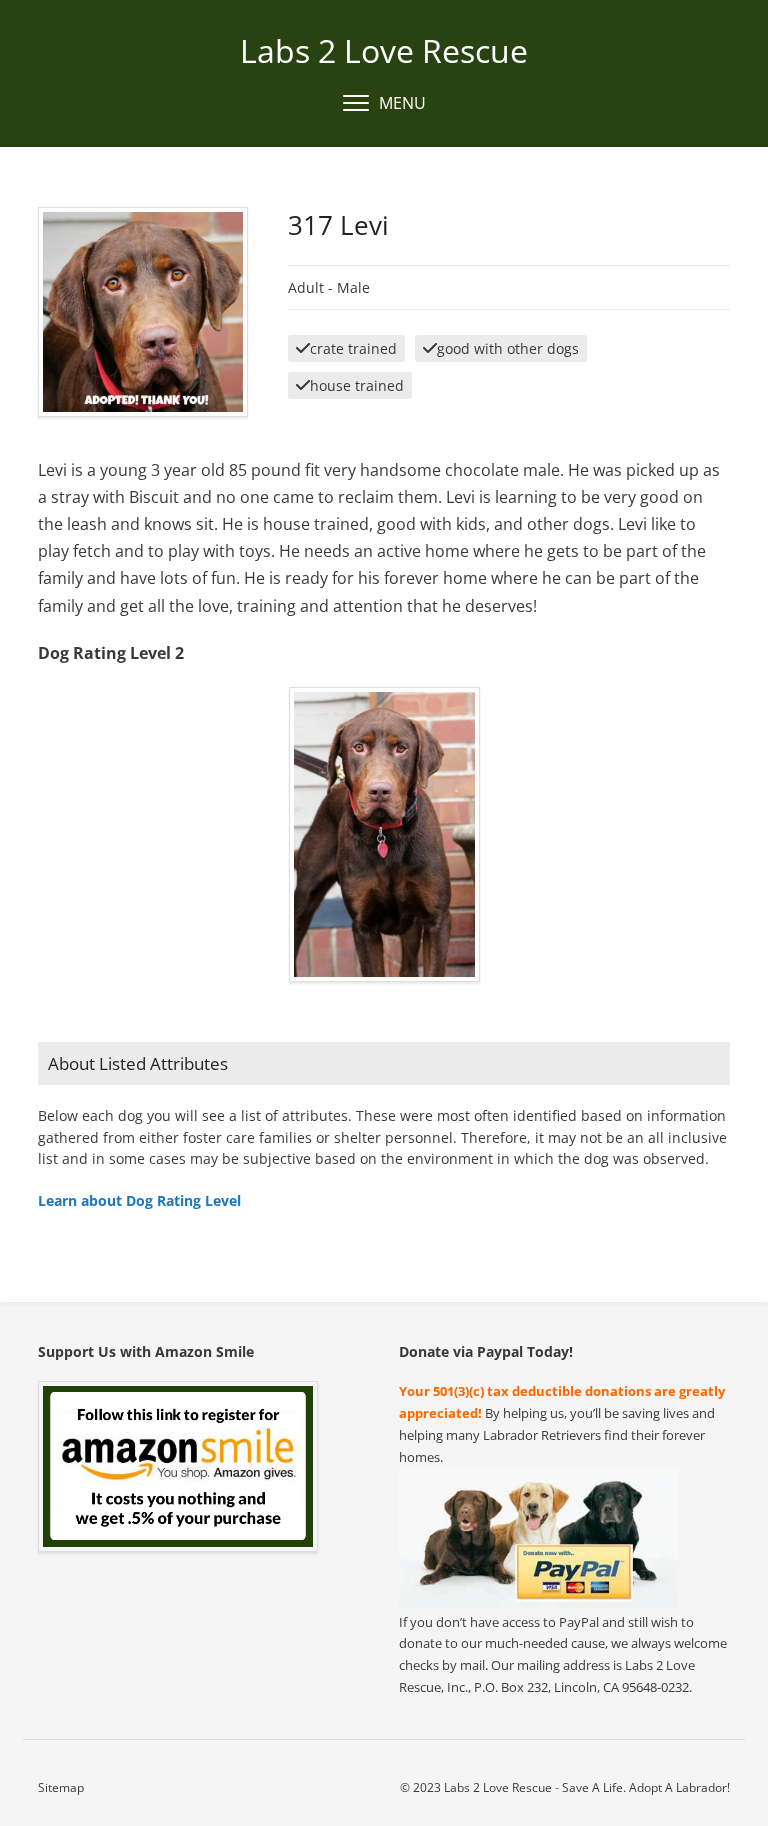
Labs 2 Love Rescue (384, 50)
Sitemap (61, 1787)
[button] (384, 104)
